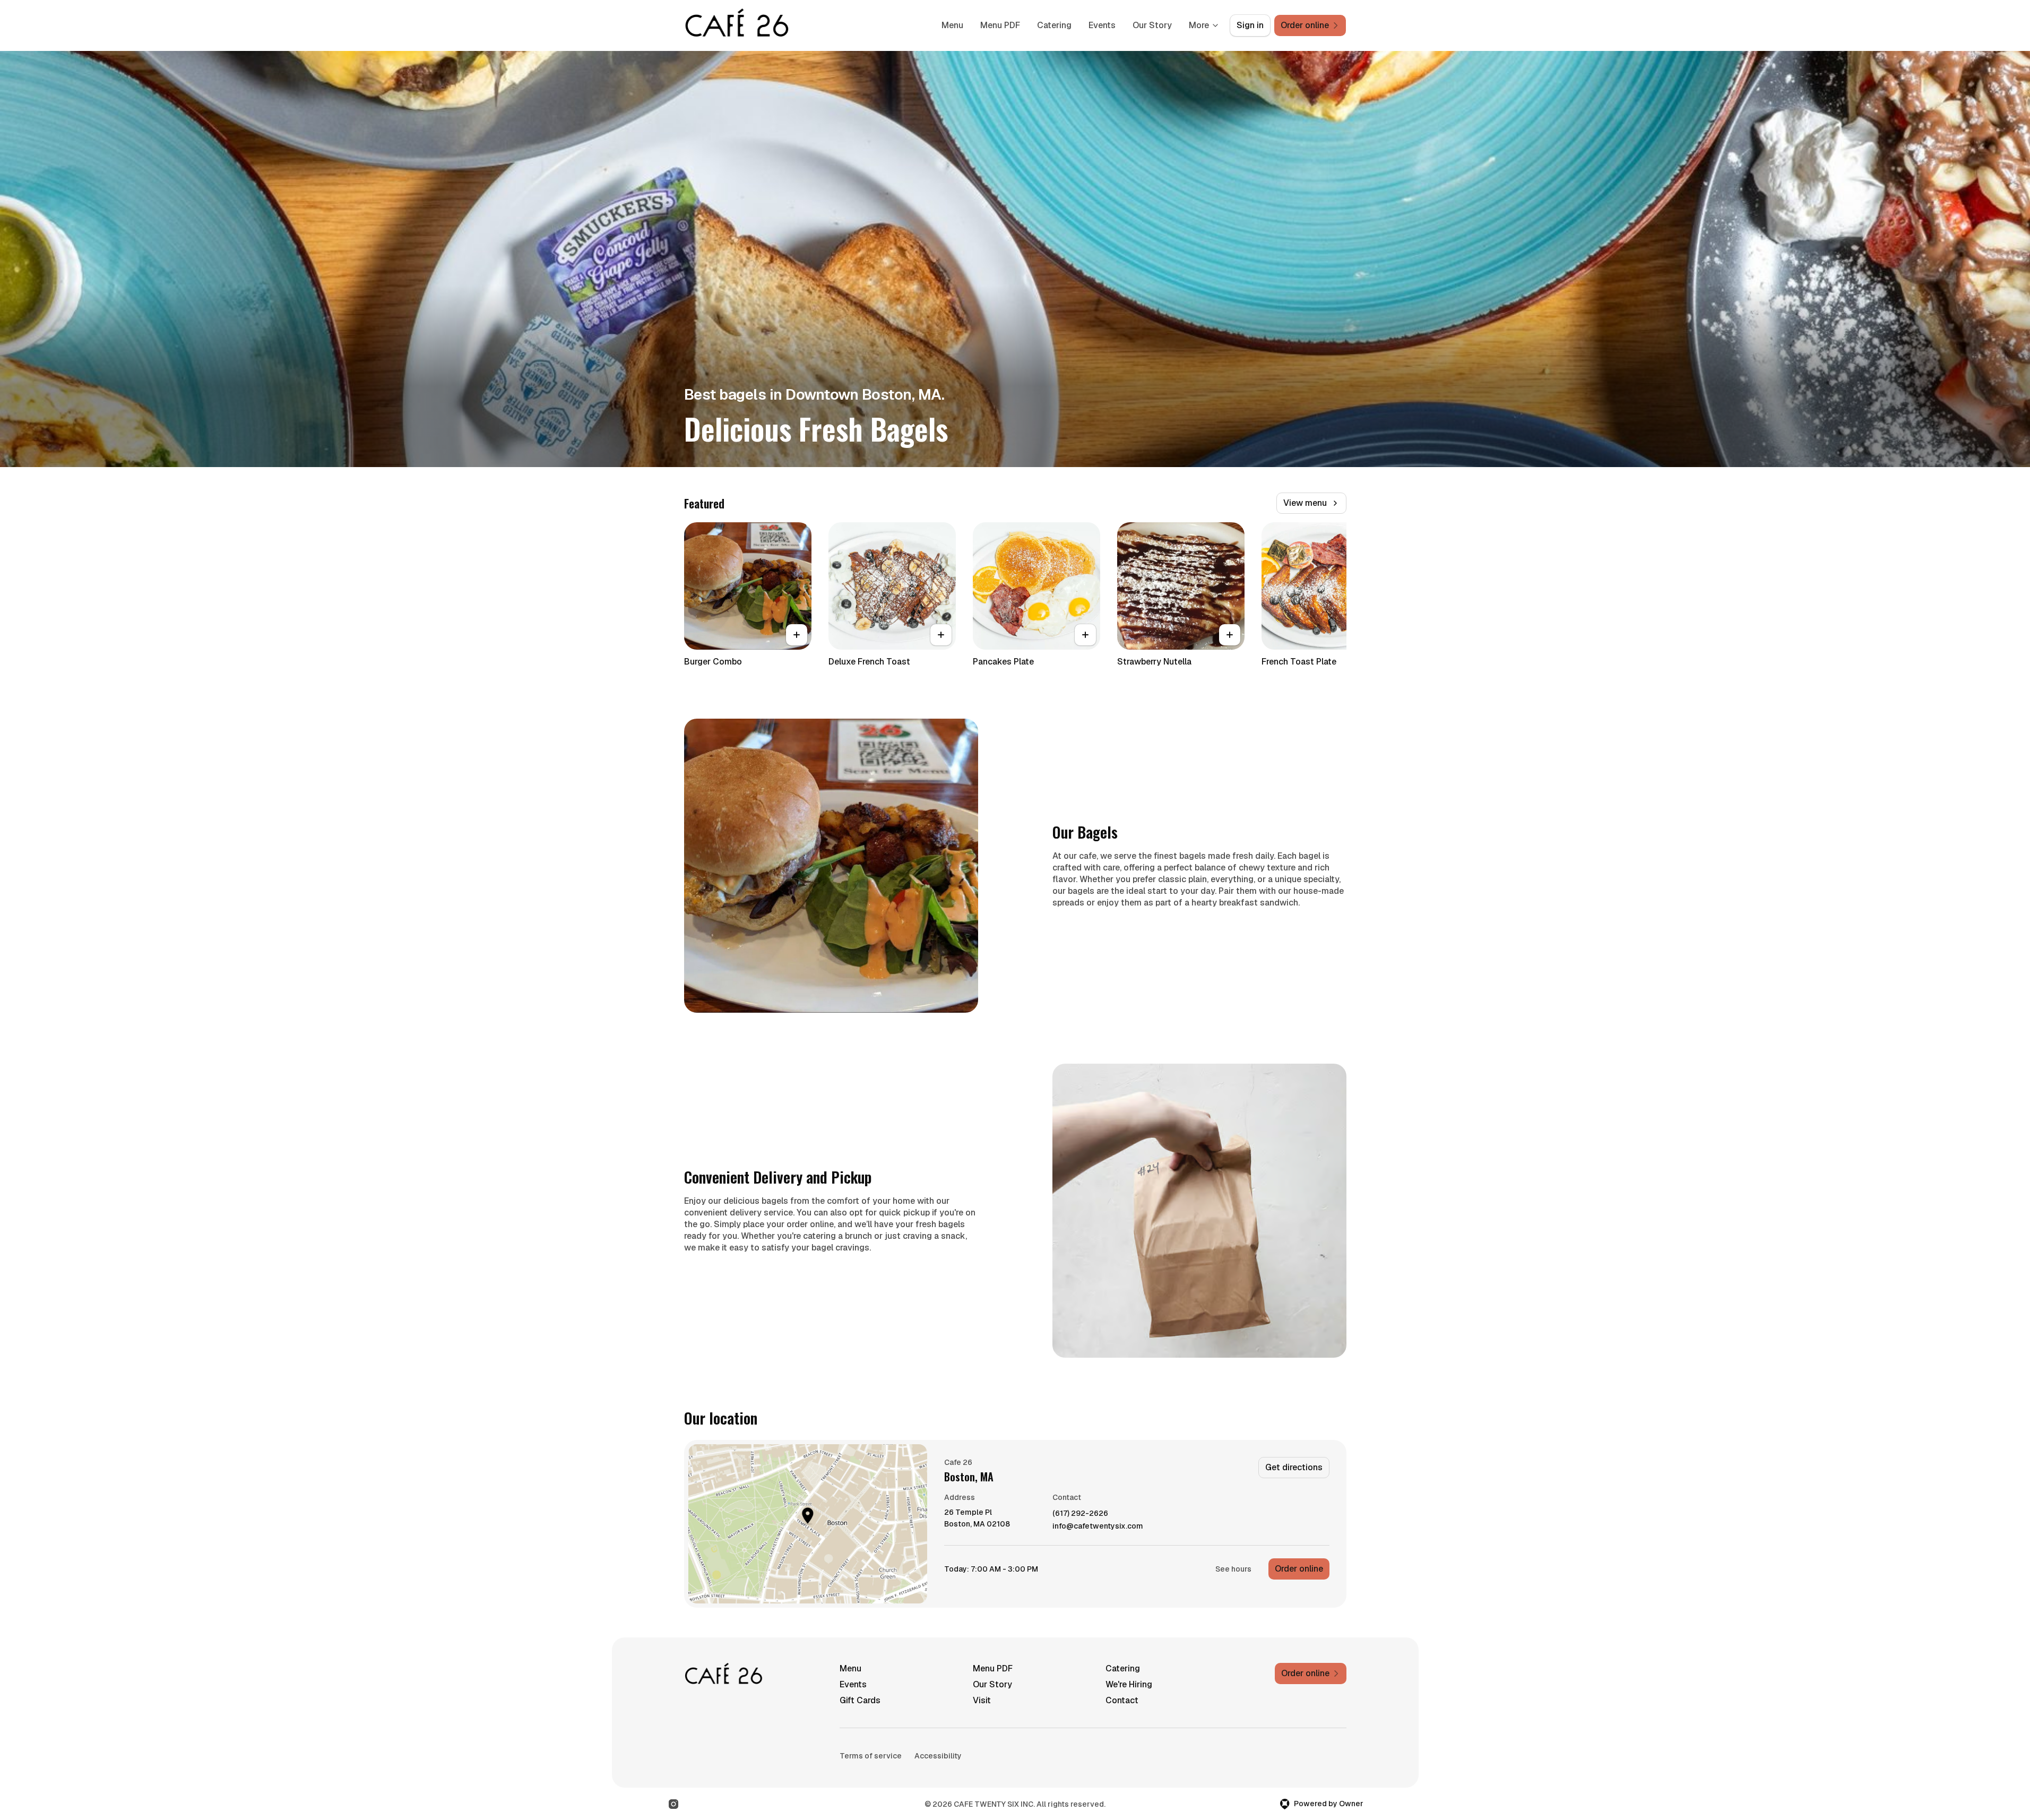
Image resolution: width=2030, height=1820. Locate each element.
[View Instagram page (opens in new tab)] (673, 1804)
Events (1102, 25)
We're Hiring (1129, 1684)
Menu (952, 25)
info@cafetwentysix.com (1098, 1526)
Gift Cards (860, 1700)
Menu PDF (1000, 25)
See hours (1233, 1569)
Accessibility (938, 1756)
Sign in (1250, 25)
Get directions (1294, 1467)
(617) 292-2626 (1080, 1513)
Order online (1299, 1569)
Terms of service (871, 1756)
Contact (1122, 1700)
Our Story (1152, 25)
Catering (1054, 25)
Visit (982, 1700)
